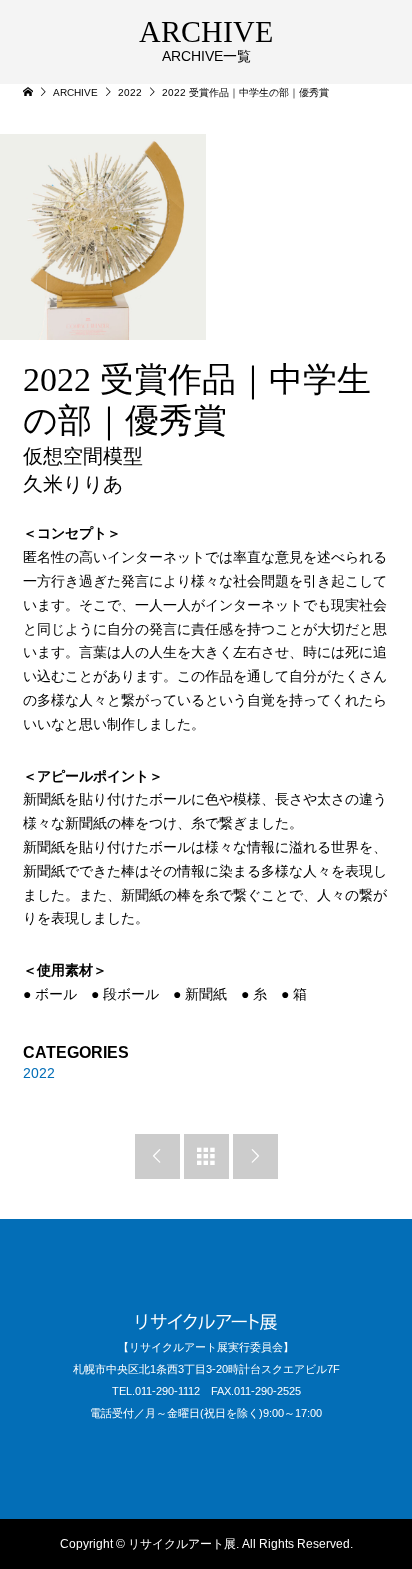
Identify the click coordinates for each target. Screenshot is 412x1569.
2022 (39, 1073)
